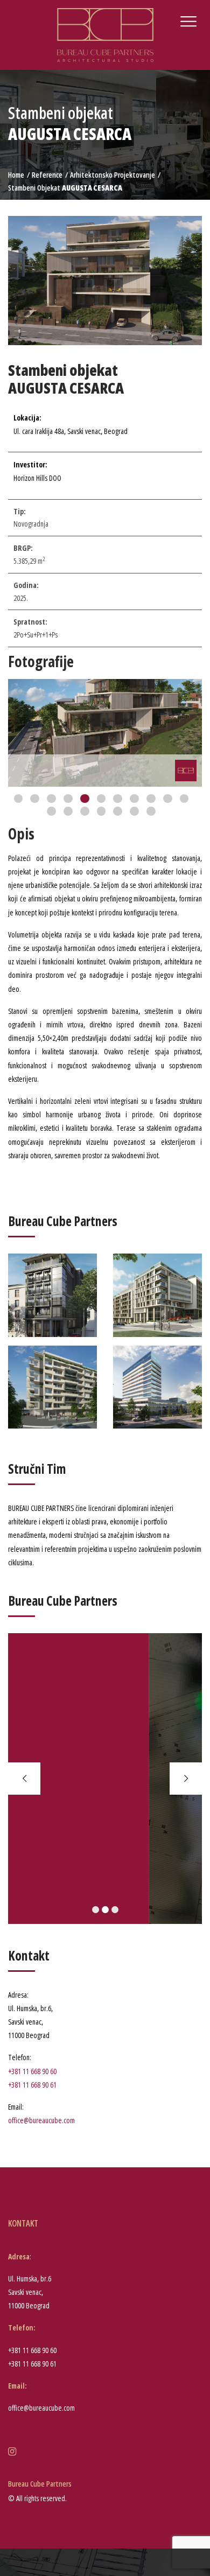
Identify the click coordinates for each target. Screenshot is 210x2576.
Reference (47, 175)
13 (68, 811)
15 (101, 811)
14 (85, 811)
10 (168, 799)
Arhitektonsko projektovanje (113, 175)
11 (184, 799)
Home (16, 175)
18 (151, 811)
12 (51, 811)
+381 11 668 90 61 (32, 2085)
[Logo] (105, 34)
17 (134, 811)
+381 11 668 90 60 (32, 2071)
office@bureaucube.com (41, 2120)
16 (118, 811)
